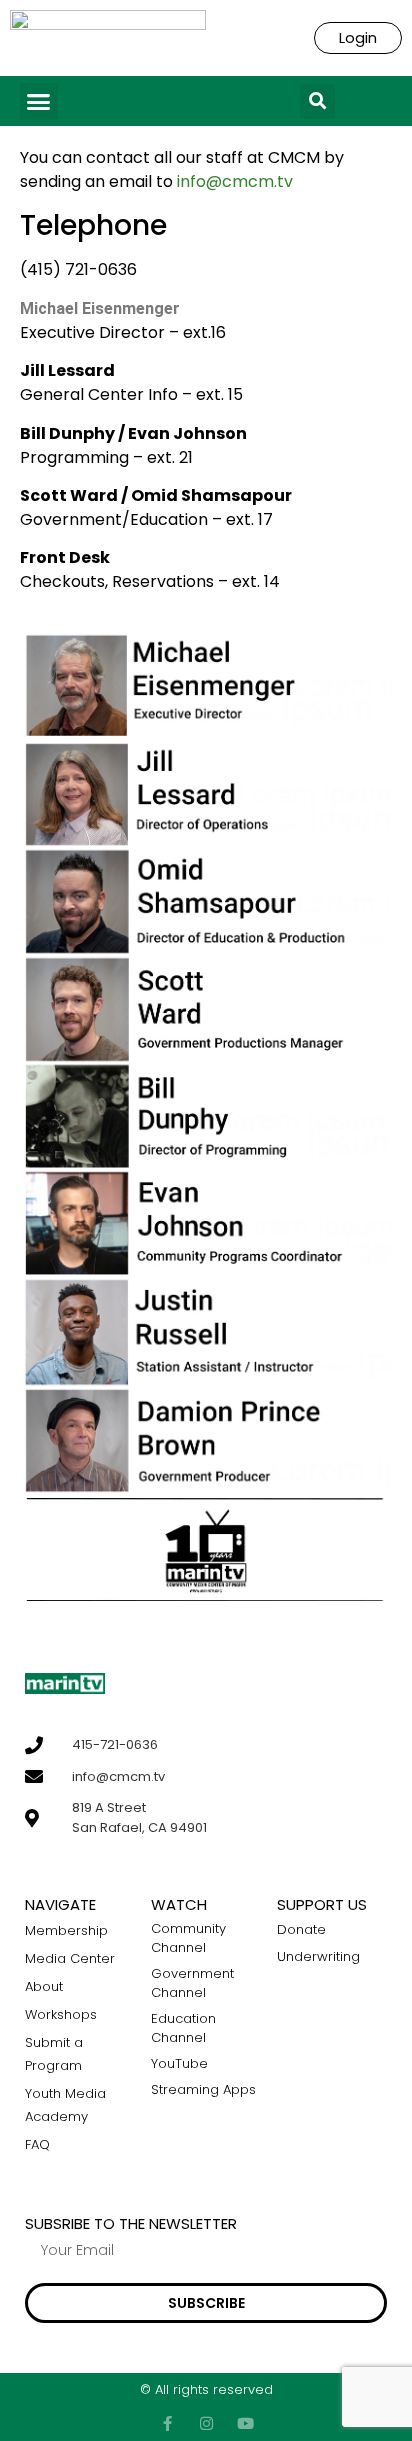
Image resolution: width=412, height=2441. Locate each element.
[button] (39, 102)
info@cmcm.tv (235, 181)
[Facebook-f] (167, 2423)
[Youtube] (245, 2423)
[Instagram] (206, 2423)
